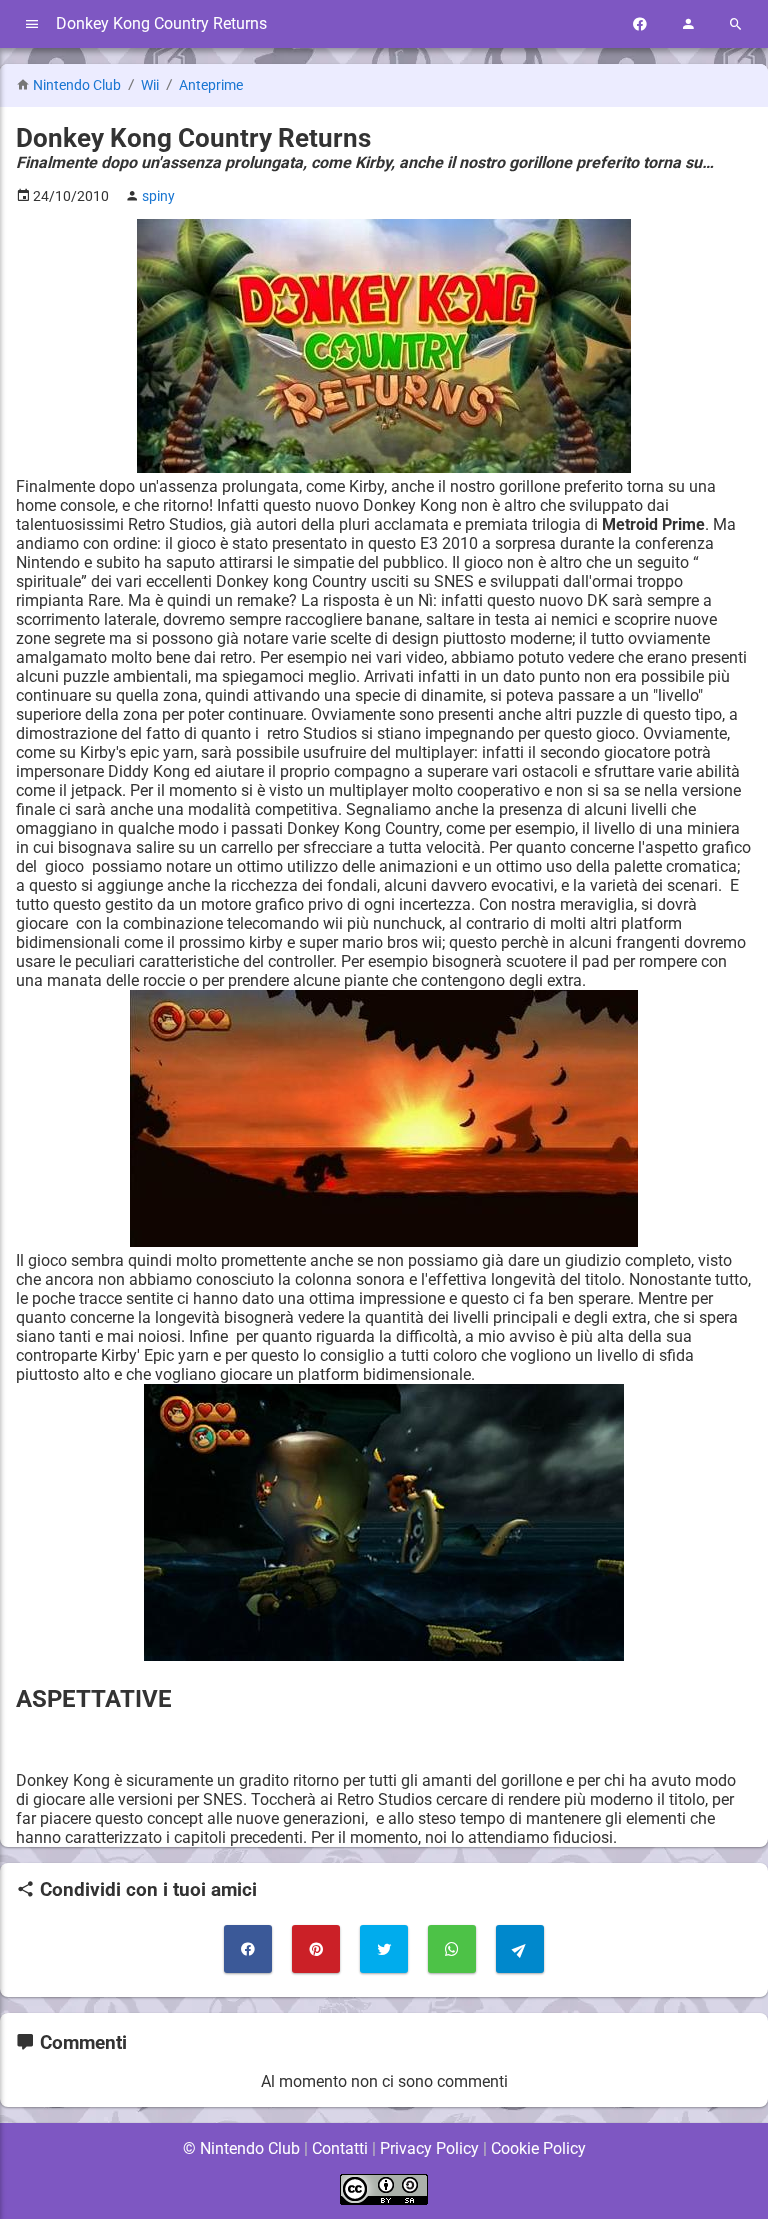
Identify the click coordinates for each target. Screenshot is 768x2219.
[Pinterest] (316, 1949)
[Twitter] (384, 1949)
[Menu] (32, 24)
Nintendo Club (77, 85)
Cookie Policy (538, 2148)
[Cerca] (736, 24)
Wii (151, 85)
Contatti (340, 2148)
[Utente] (688, 24)
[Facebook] (640, 24)
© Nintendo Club (241, 2148)
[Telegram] (520, 1949)
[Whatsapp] (452, 1949)
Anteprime (211, 85)
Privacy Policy (429, 2148)
